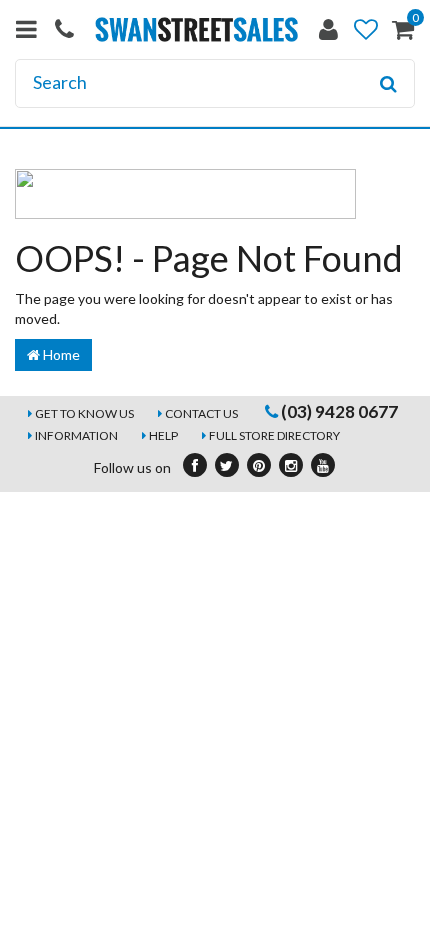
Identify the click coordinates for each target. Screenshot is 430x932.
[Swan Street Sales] (197, 27)
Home (60, 354)
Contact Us (201, 413)
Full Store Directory (274, 435)
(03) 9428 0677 (338, 411)
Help (163, 435)
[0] (403, 33)
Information (76, 435)
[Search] (388, 84)
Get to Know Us (84, 413)
